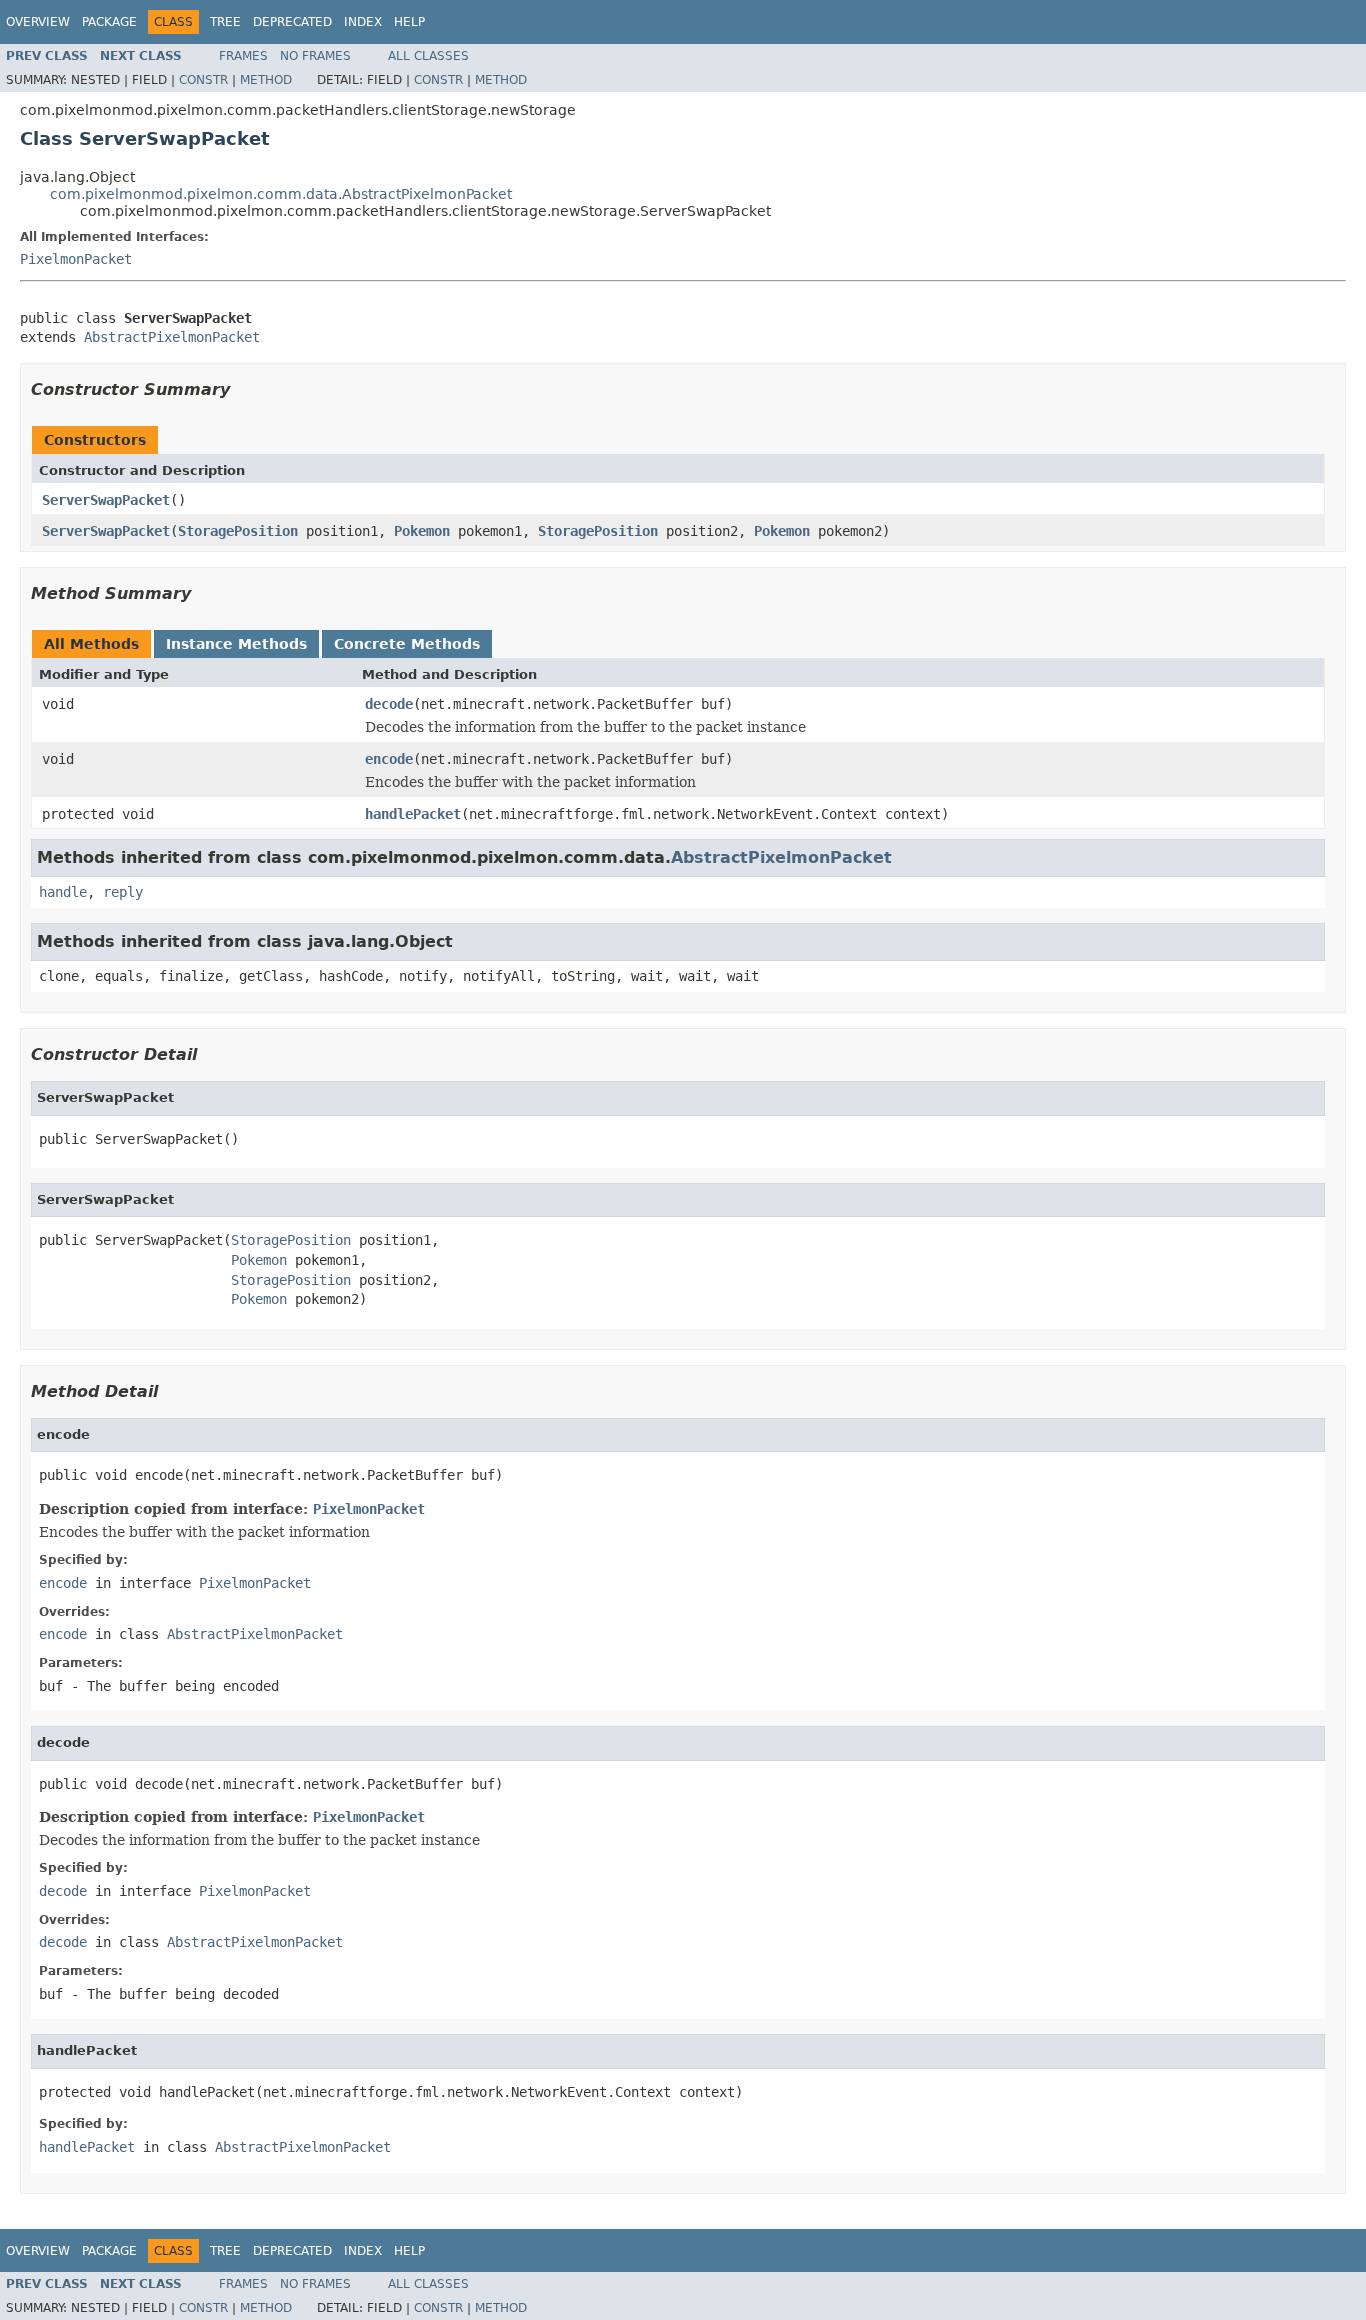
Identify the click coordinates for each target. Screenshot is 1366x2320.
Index (363, 22)
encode (389, 759)
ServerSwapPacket (106, 500)
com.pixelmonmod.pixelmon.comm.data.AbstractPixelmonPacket (281, 194)
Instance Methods (236, 644)
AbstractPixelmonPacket (172, 337)
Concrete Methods (407, 644)
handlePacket (413, 814)
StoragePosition (238, 531)
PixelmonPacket (76, 259)
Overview (38, 22)
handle (63, 892)
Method (266, 80)
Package (109, 22)
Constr (203, 80)
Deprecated (292, 22)
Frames (243, 56)
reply (123, 892)
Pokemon (422, 531)
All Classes (428, 56)
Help (409, 22)
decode (389, 704)
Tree (225, 22)
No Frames (315, 56)
